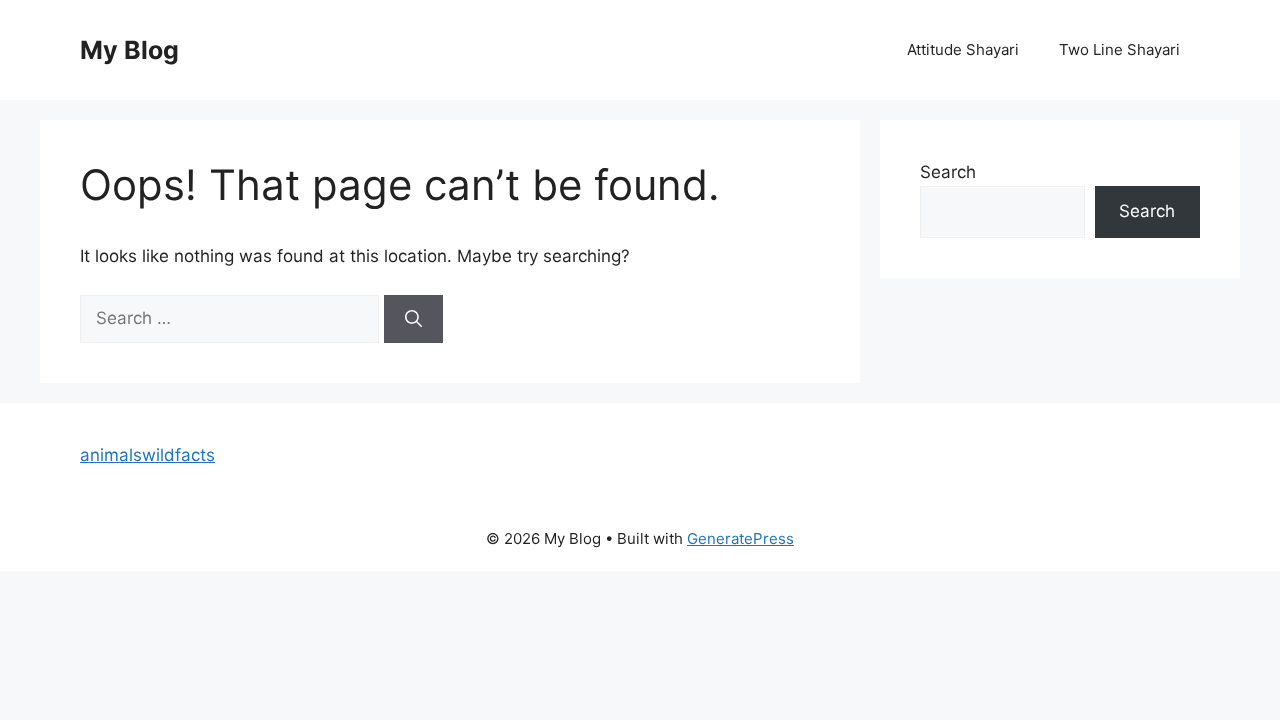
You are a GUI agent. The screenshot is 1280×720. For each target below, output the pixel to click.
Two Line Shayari (1119, 49)
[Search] (413, 319)
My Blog (129, 50)
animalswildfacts (147, 455)
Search (948, 172)
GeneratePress (740, 538)
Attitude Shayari (963, 49)
